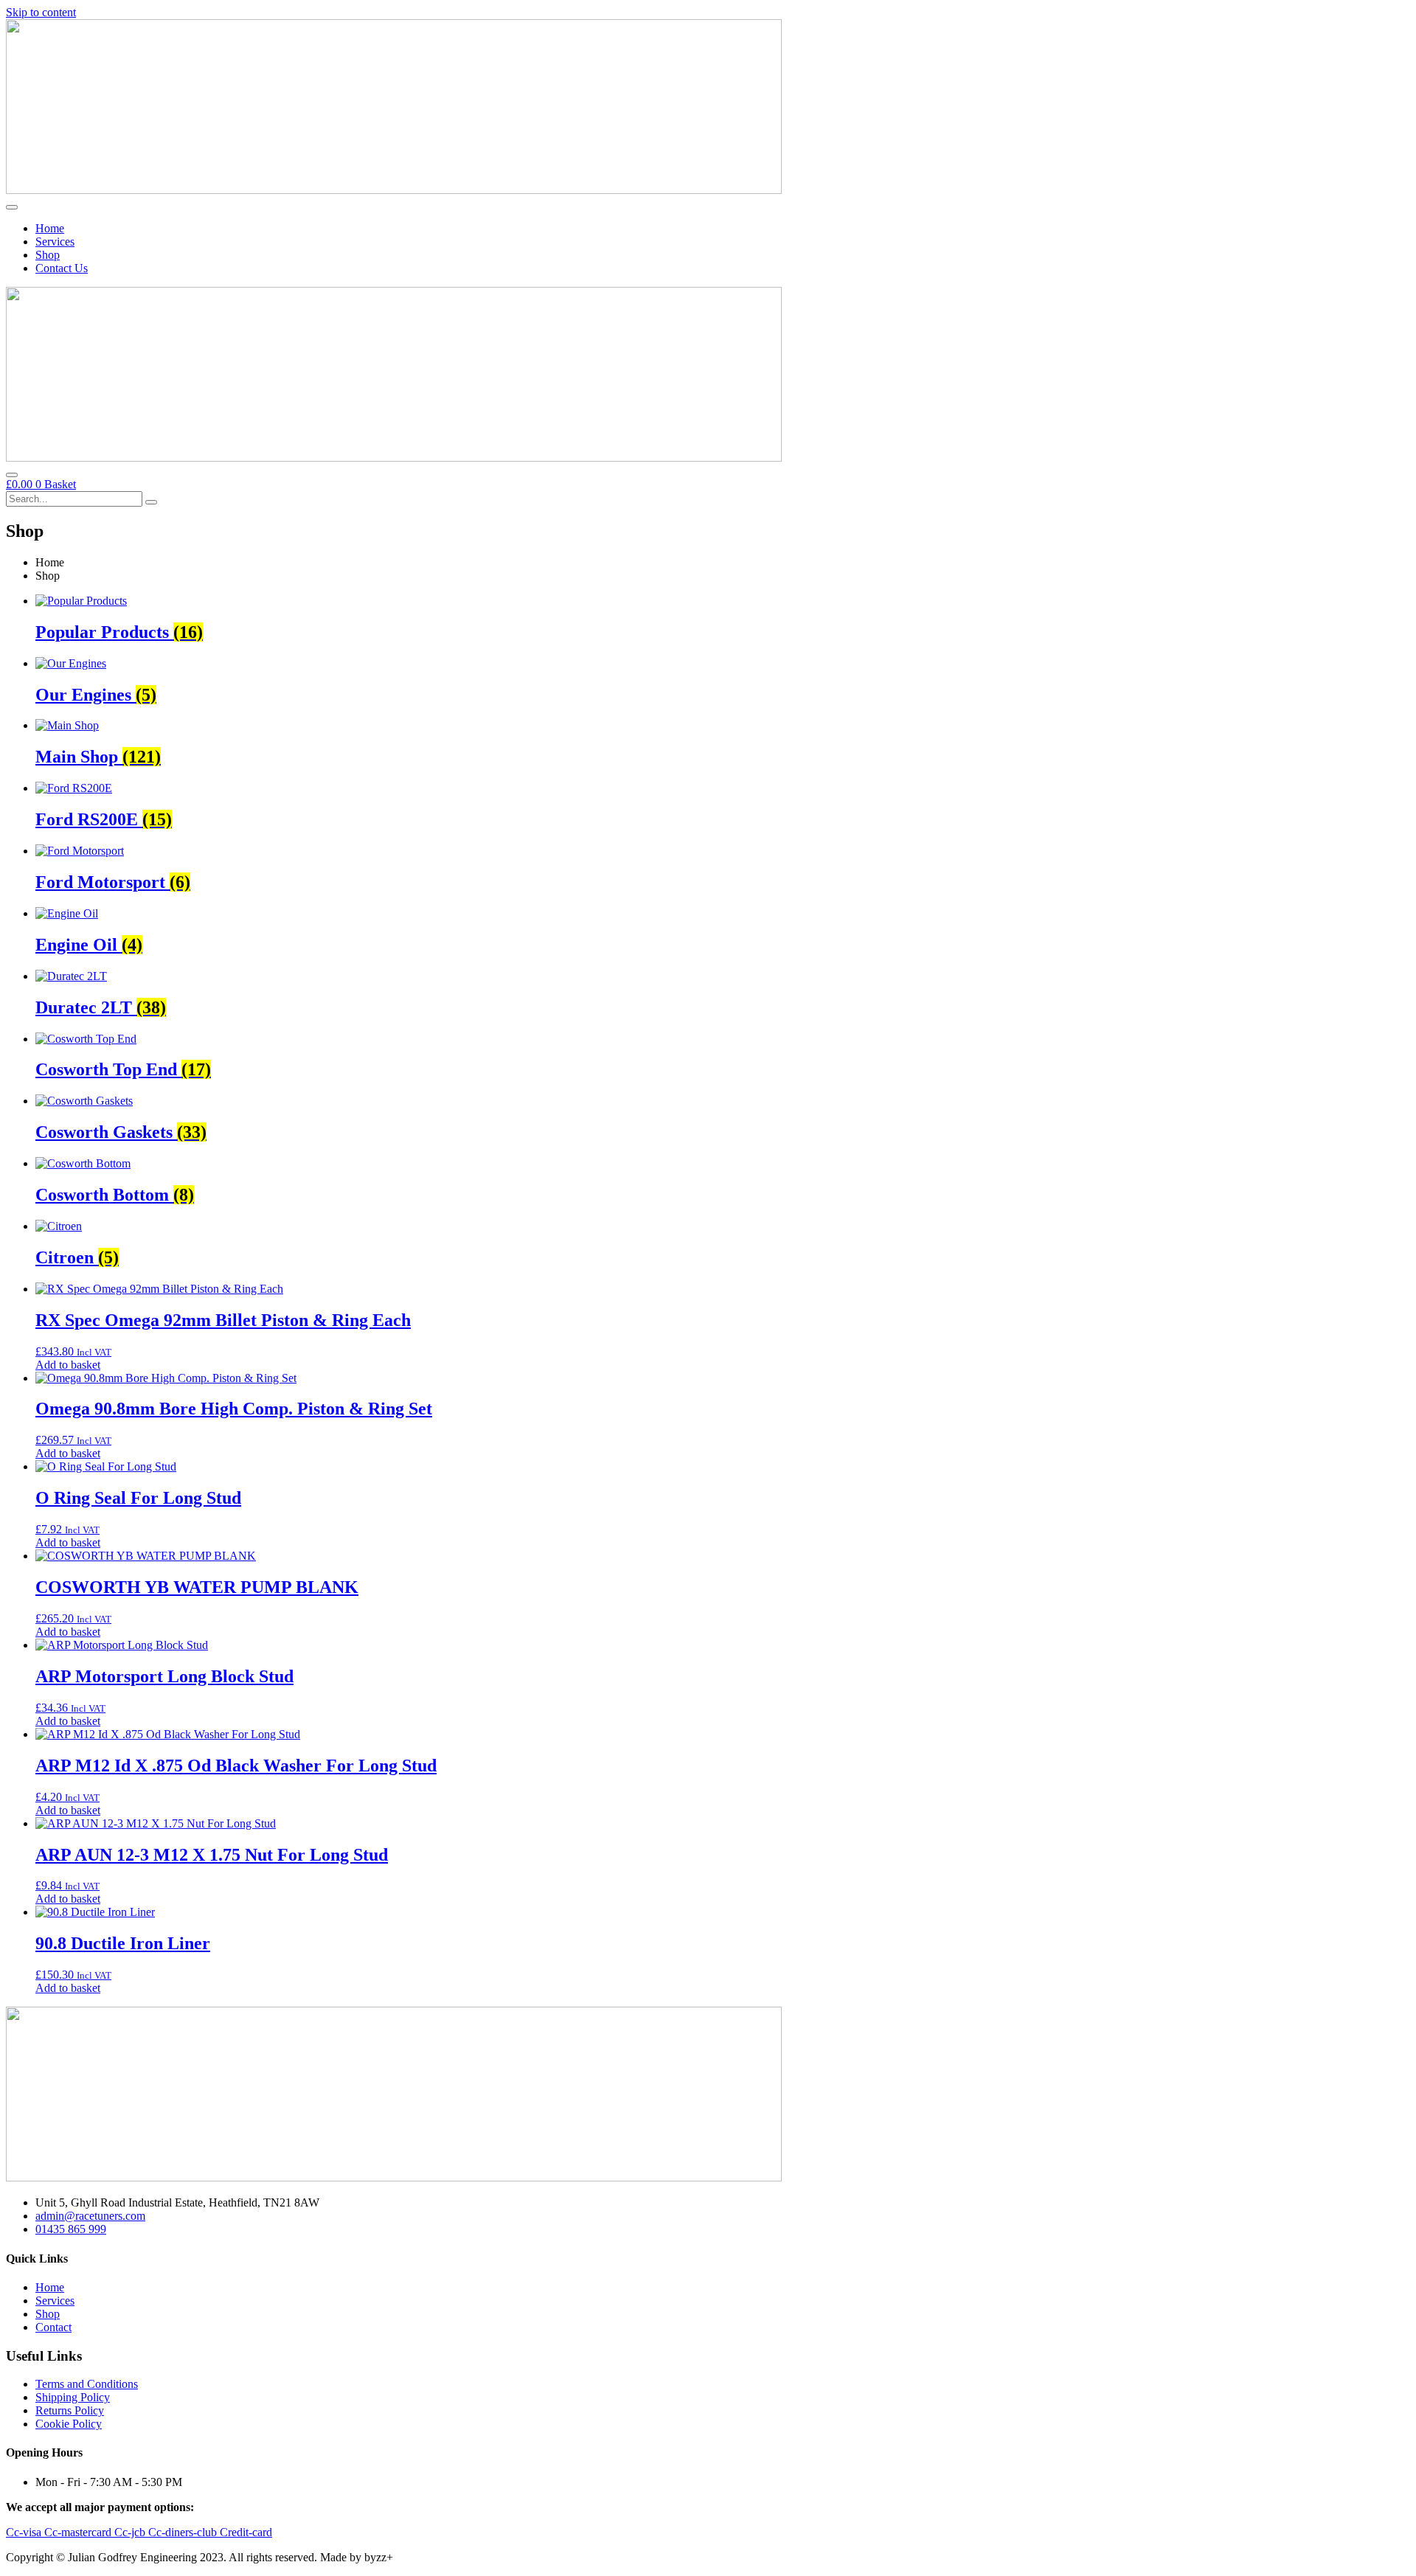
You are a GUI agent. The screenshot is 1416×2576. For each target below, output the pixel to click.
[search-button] (151, 502)
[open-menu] (12, 207)
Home (50, 228)
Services (55, 242)
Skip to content (41, 12)
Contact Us (62, 268)
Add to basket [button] (68, 1365)
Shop (48, 255)
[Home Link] (394, 458)
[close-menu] (12, 475)
